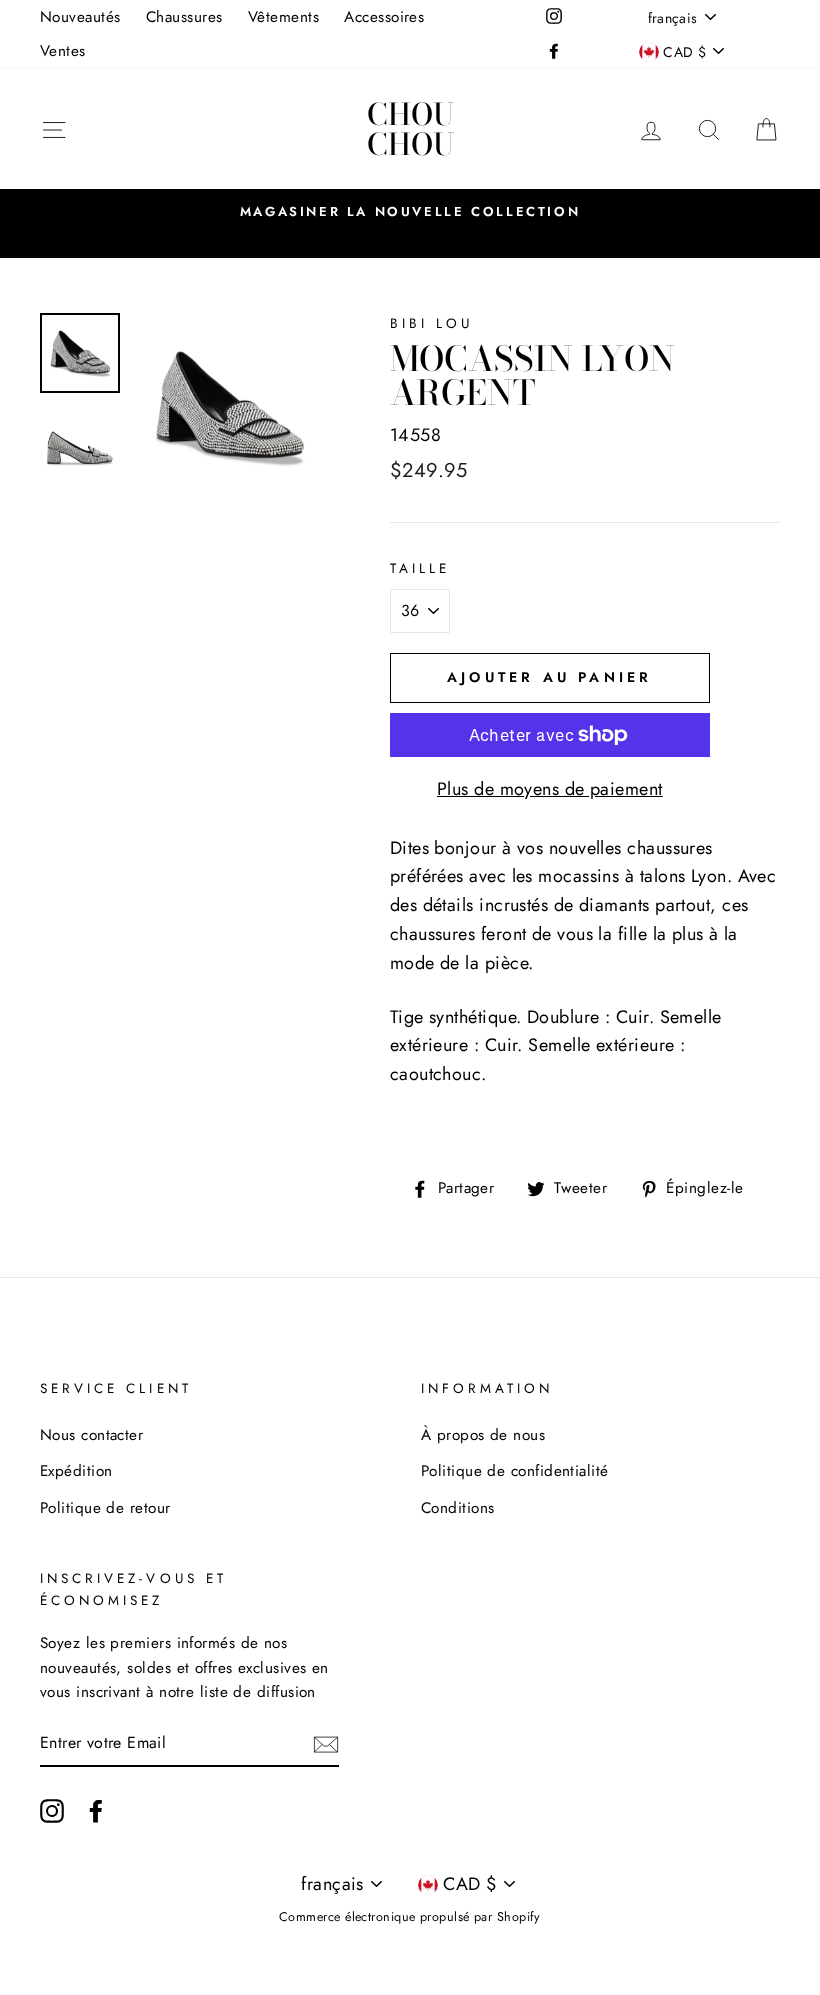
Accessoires (384, 17)
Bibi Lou (431, 323)
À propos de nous (483, 1435)
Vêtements (283, 17)
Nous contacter (91, 1435)
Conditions (458, 1508)
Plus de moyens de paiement (550, 789)
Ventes (63, 51)
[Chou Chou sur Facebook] (96, 1809)
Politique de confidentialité (515, 1471)
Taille (420, 568)
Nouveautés (80, 17)
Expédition (76, 1471)
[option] (410, 211)
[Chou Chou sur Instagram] (52, 1809)
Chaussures (184, 17)
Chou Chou (410, 129)
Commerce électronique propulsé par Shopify (410, 1917)
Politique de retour (105, 1508)
